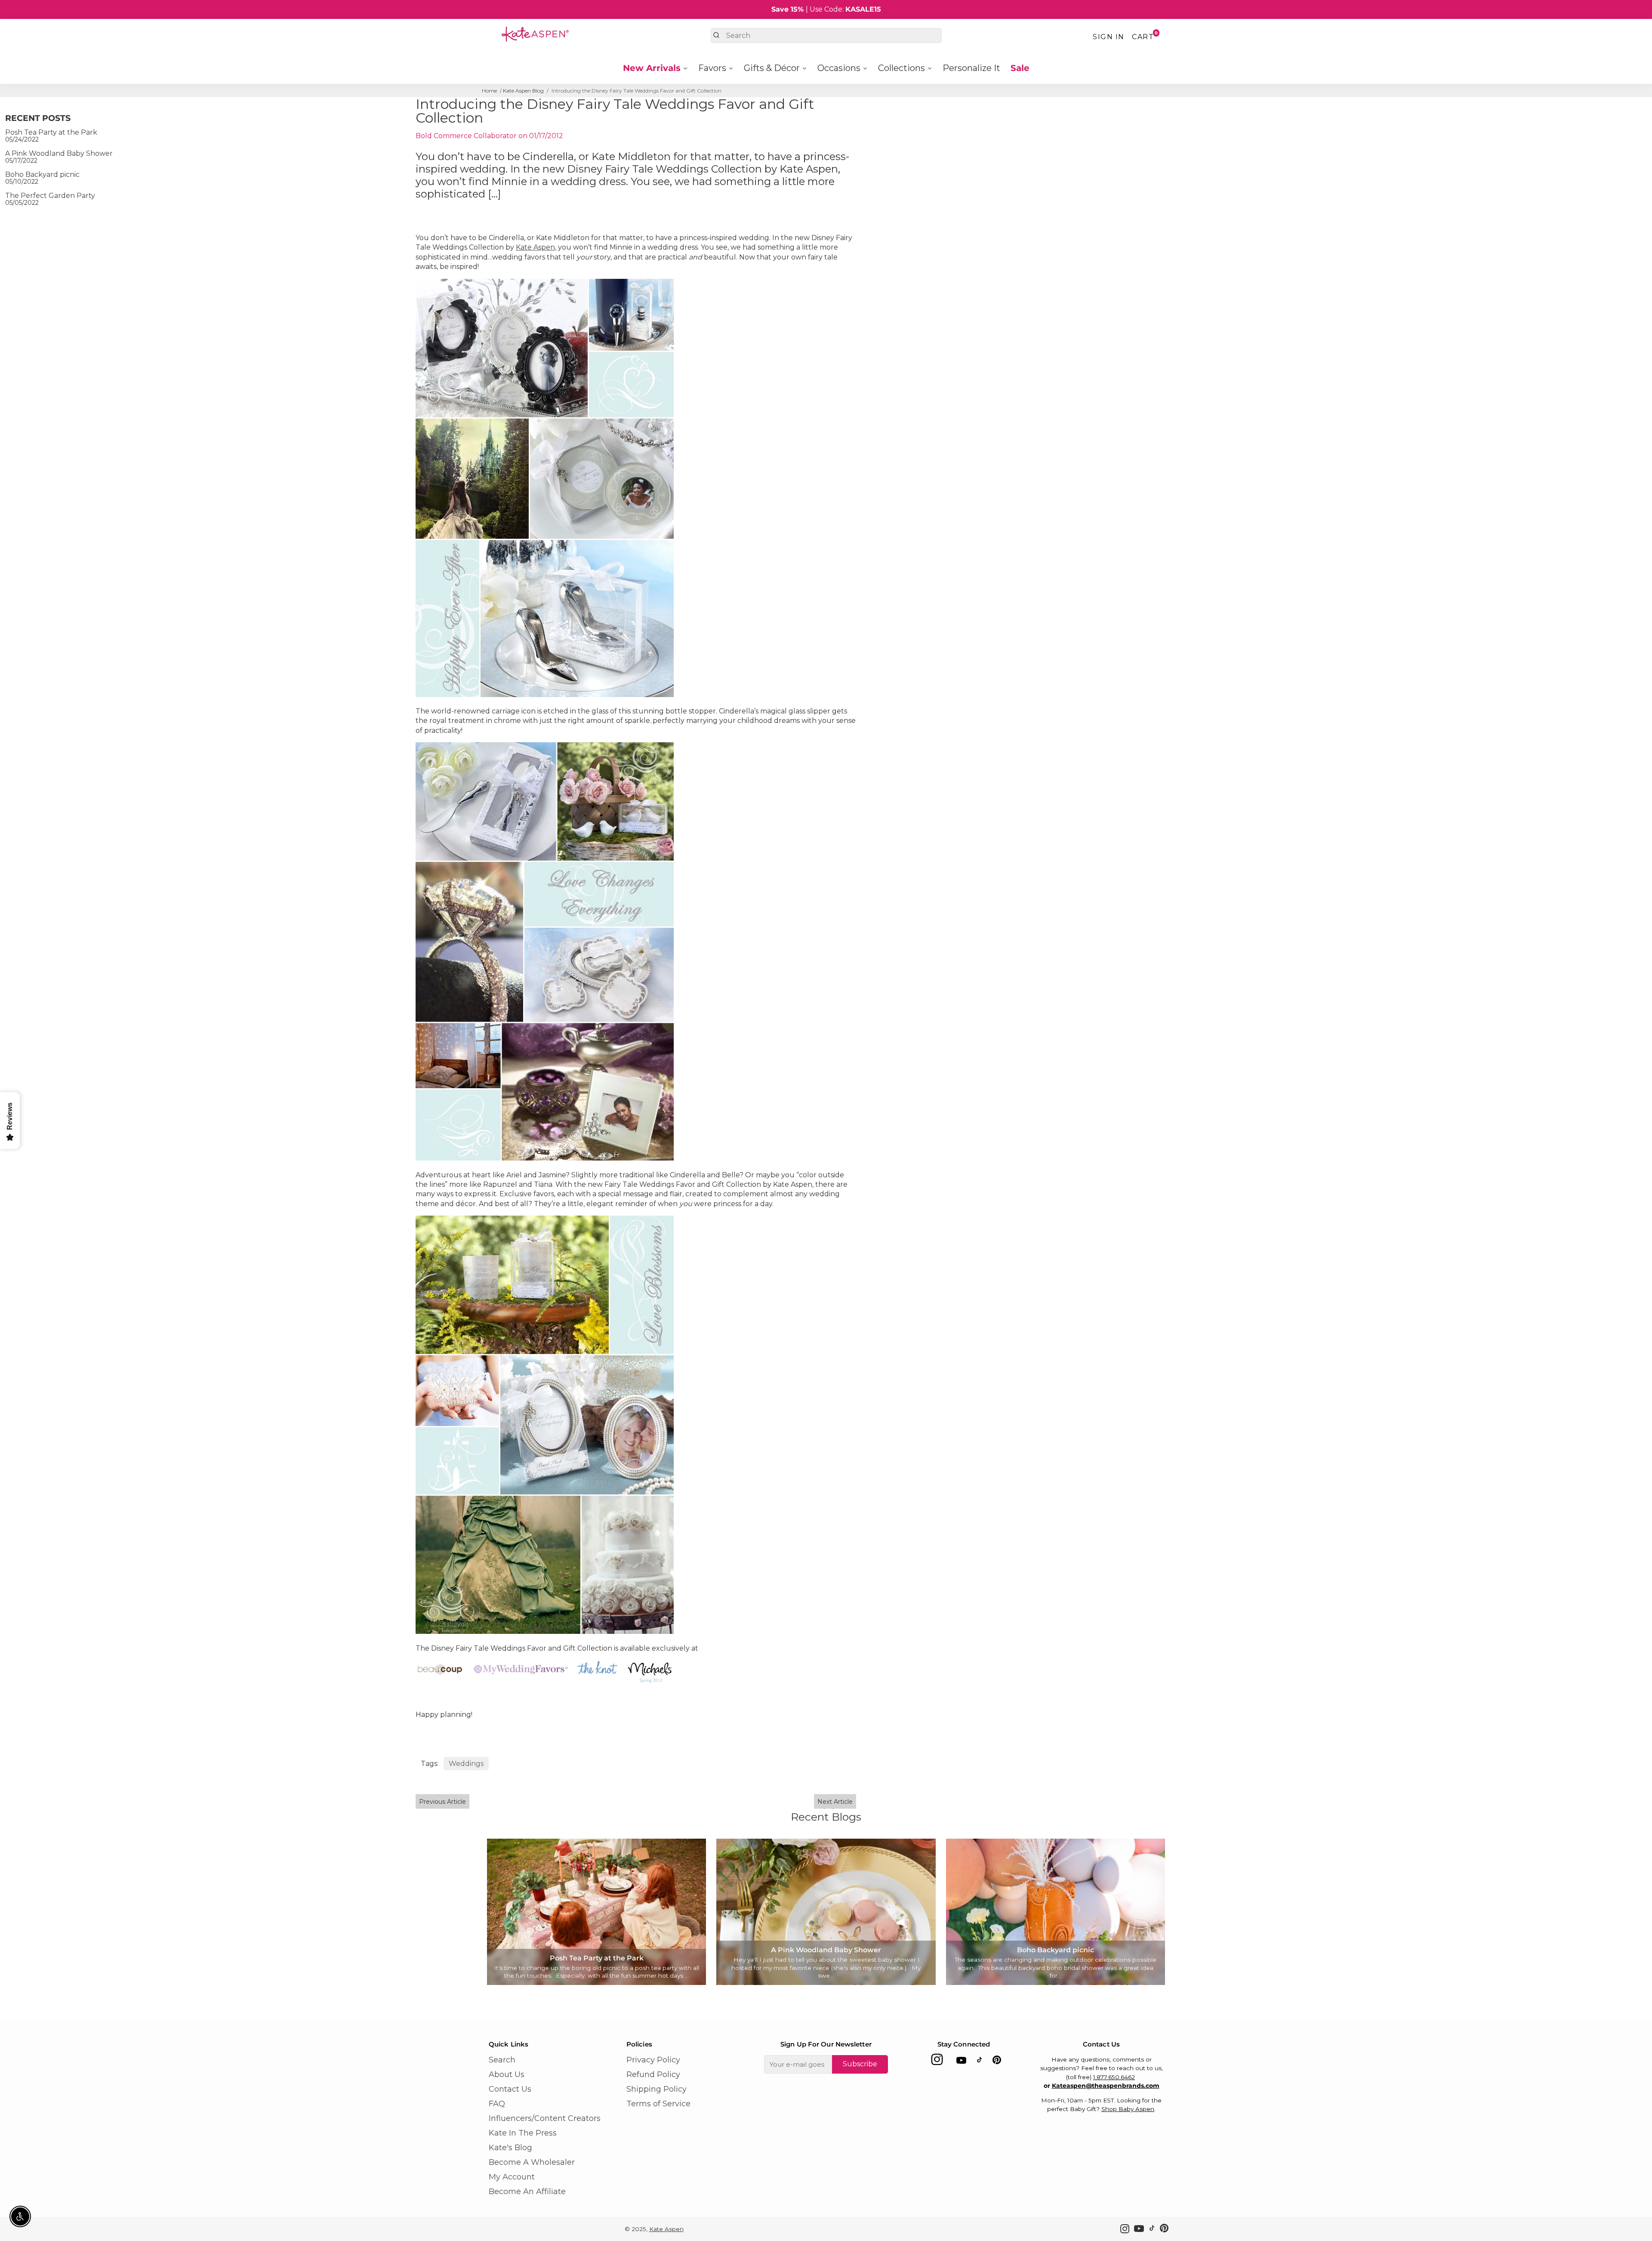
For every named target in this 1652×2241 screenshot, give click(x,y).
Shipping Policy (656, 2089)
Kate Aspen (535, 247)
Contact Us (510, 2089)
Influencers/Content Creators (545, 2118)
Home (489, 91)
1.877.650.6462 (1114, 2077)
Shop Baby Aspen (1128, 2109)
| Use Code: (826, 9)
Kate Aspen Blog (523, 91)
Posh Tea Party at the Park (51, 132)
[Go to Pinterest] (997, 2062)
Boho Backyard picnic (42, 174)
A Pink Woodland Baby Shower (59, 153)
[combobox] (826, 35)
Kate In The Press (523, 2133)
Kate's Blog (510, 2148)
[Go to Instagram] (937, 2062)
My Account (512, 2177)
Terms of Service (658, 2104)
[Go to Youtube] (961, 2062)
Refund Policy (653, 2074)
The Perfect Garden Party (50, 196)
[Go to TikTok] (980, 2062)
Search (502, 2060)
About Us (507, 2074)
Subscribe (860, 2064)
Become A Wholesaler (532, 2162)
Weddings (466, 1764)
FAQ (497, 2104)
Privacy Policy (653, 2060)
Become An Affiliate (527, 2192)
